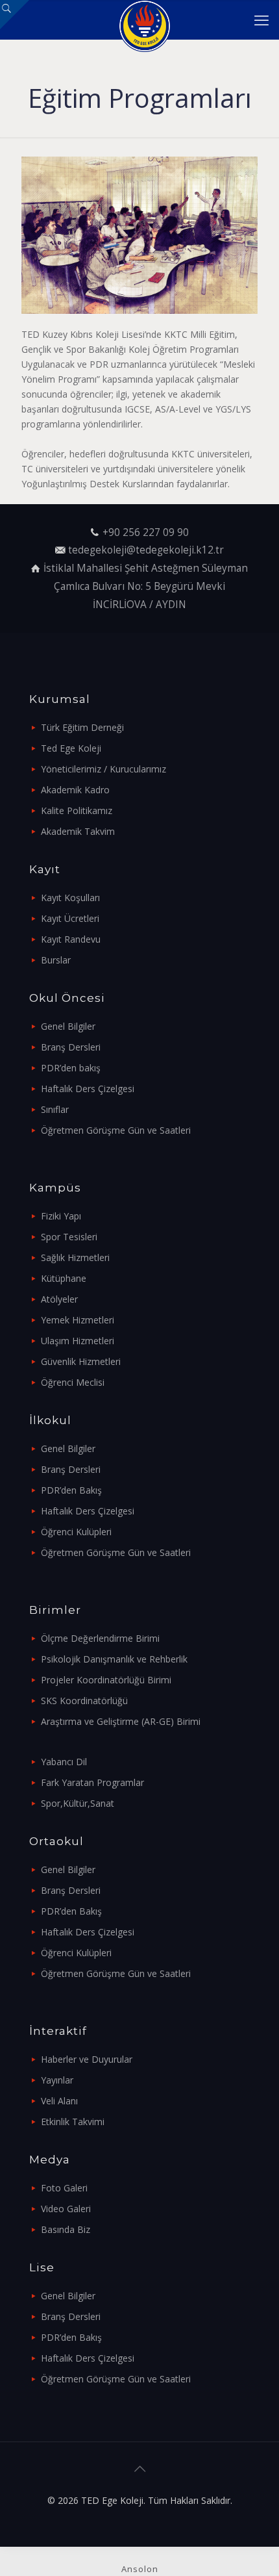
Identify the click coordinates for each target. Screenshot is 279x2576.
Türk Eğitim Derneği (82, 727)
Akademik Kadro (75, 790)
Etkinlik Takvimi (73, 2122)
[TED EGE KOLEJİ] (144, 19)
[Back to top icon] (139, 2469)
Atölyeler (59, 1299)
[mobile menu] (261, 19)
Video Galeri (66, 2209)
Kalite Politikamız (77, 810)
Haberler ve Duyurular (87, 2059)
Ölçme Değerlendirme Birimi (100, 1638)
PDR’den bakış (71, 1068)
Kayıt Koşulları (70, 898)
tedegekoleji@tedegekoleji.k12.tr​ (146, 550)
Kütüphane (64, 1278)
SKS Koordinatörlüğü (84, 1701)
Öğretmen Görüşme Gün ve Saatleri (116, 1130)
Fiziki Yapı (61, 1216)
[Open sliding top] (15, 15)
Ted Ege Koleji (71, 748)
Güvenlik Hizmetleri (81, 1361)
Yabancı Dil (64, 1762)
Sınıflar (55, 1109)
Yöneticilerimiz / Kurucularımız (103, 769)
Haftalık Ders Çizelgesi (88, 1089)
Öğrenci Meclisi (73, 1382)
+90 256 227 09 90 (146, 532)
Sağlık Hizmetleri (75, 1257)
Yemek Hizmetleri (78, 1320)
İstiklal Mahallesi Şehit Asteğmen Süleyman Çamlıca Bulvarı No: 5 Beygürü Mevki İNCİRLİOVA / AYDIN (146, 586)
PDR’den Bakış (71, 1490)
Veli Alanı (59, 2101)
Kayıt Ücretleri (70, 918)
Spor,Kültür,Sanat (78, 1803)
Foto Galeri (64, 2188)
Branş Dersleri (71, 1047)
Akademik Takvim (78, 831)
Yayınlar (57, 2080)
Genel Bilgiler (68, 1026)
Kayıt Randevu (71, 939)
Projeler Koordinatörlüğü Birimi (106, 1680)
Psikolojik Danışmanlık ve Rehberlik (114, 1659)
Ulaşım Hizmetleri (78, 1341)
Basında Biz (66, 2229)
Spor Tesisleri (69, 1237)
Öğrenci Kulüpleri (76, 1532)
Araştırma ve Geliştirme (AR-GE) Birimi (121, 1721)
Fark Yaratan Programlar (92, 1782)
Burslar (56, 960)
